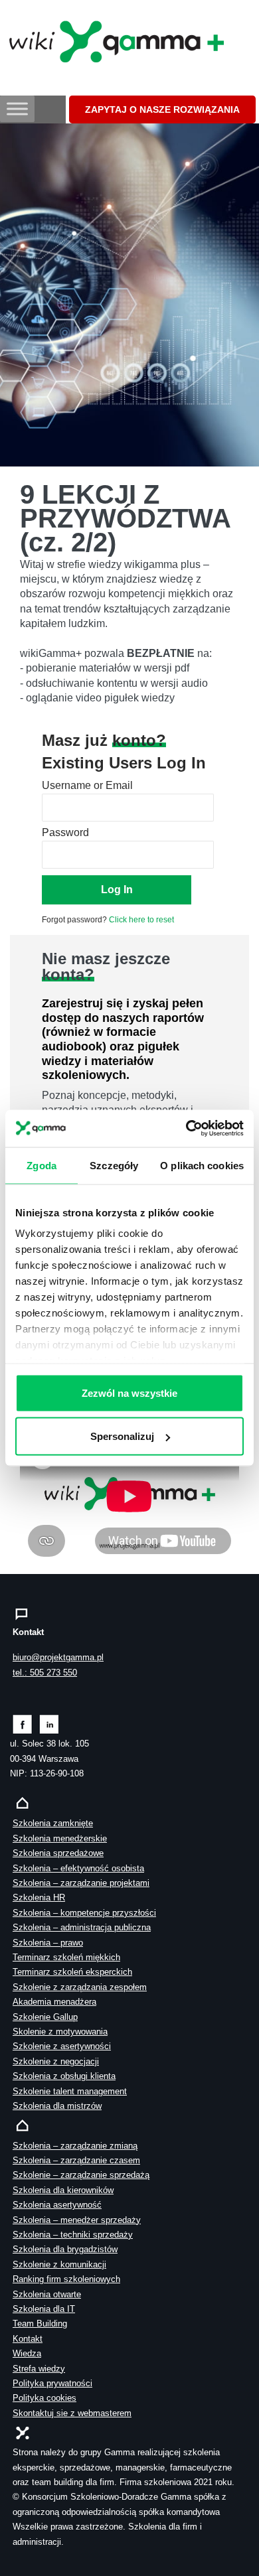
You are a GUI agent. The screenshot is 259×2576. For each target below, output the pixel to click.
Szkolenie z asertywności (62, 2046)
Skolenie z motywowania (60, 2032)
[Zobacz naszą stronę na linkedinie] (49, 1724)
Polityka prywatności (52, 2383)
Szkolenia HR (39, 1897)
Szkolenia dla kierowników (63, 2190)
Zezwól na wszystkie (129, 1393)
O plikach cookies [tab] (202, 1165)
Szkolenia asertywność (57, 2205)
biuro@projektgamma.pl (58, 1657)
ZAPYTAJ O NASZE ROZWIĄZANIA (162, 109)
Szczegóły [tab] (114, 1165)
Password (65, 832)
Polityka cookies (44, 2398)
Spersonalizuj (122, 1436)
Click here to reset (141, 920)
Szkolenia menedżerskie (60, 1838)
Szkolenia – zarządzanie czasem (76, 2160)
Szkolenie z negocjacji (56, 2061)
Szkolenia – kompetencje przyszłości (84, 1913)
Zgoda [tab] (42, 1165)
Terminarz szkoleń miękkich (66, 1957)
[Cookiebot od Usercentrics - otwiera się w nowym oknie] (186, 1129)
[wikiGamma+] (114, 40)
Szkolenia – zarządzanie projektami (81, 1883)
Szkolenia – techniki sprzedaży (73, 2235)
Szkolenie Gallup (45, 2017)
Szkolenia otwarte (47, 2294)
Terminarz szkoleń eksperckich (72, 1972)
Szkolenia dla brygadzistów (65, 2249)
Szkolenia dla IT (44, 2309)
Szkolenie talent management (70, 2091)
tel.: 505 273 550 (45, 1673)
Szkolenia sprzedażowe (58, 1853)
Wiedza (27, 2353)
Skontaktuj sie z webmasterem (72, 2413)
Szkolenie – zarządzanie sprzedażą (81, 2175)
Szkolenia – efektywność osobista (78, 1868)
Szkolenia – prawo (48, 1943)
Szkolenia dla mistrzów (57, 2106)
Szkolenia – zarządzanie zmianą (75, 2146)
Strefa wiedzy (39, 2369)
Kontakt (28, 2339)
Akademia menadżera (54, 2002)
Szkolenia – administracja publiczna (82, 1927)
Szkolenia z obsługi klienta (64, 2076)
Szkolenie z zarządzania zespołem (80, 1987)
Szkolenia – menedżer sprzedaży (77, 2220)
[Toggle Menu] (17, 108)
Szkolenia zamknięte (53, 1823)
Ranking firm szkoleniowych (66, 2279)
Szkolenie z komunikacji (59, 2264)
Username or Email (87, 785)
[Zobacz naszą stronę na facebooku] (22, 1724)
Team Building (40, 2324)
